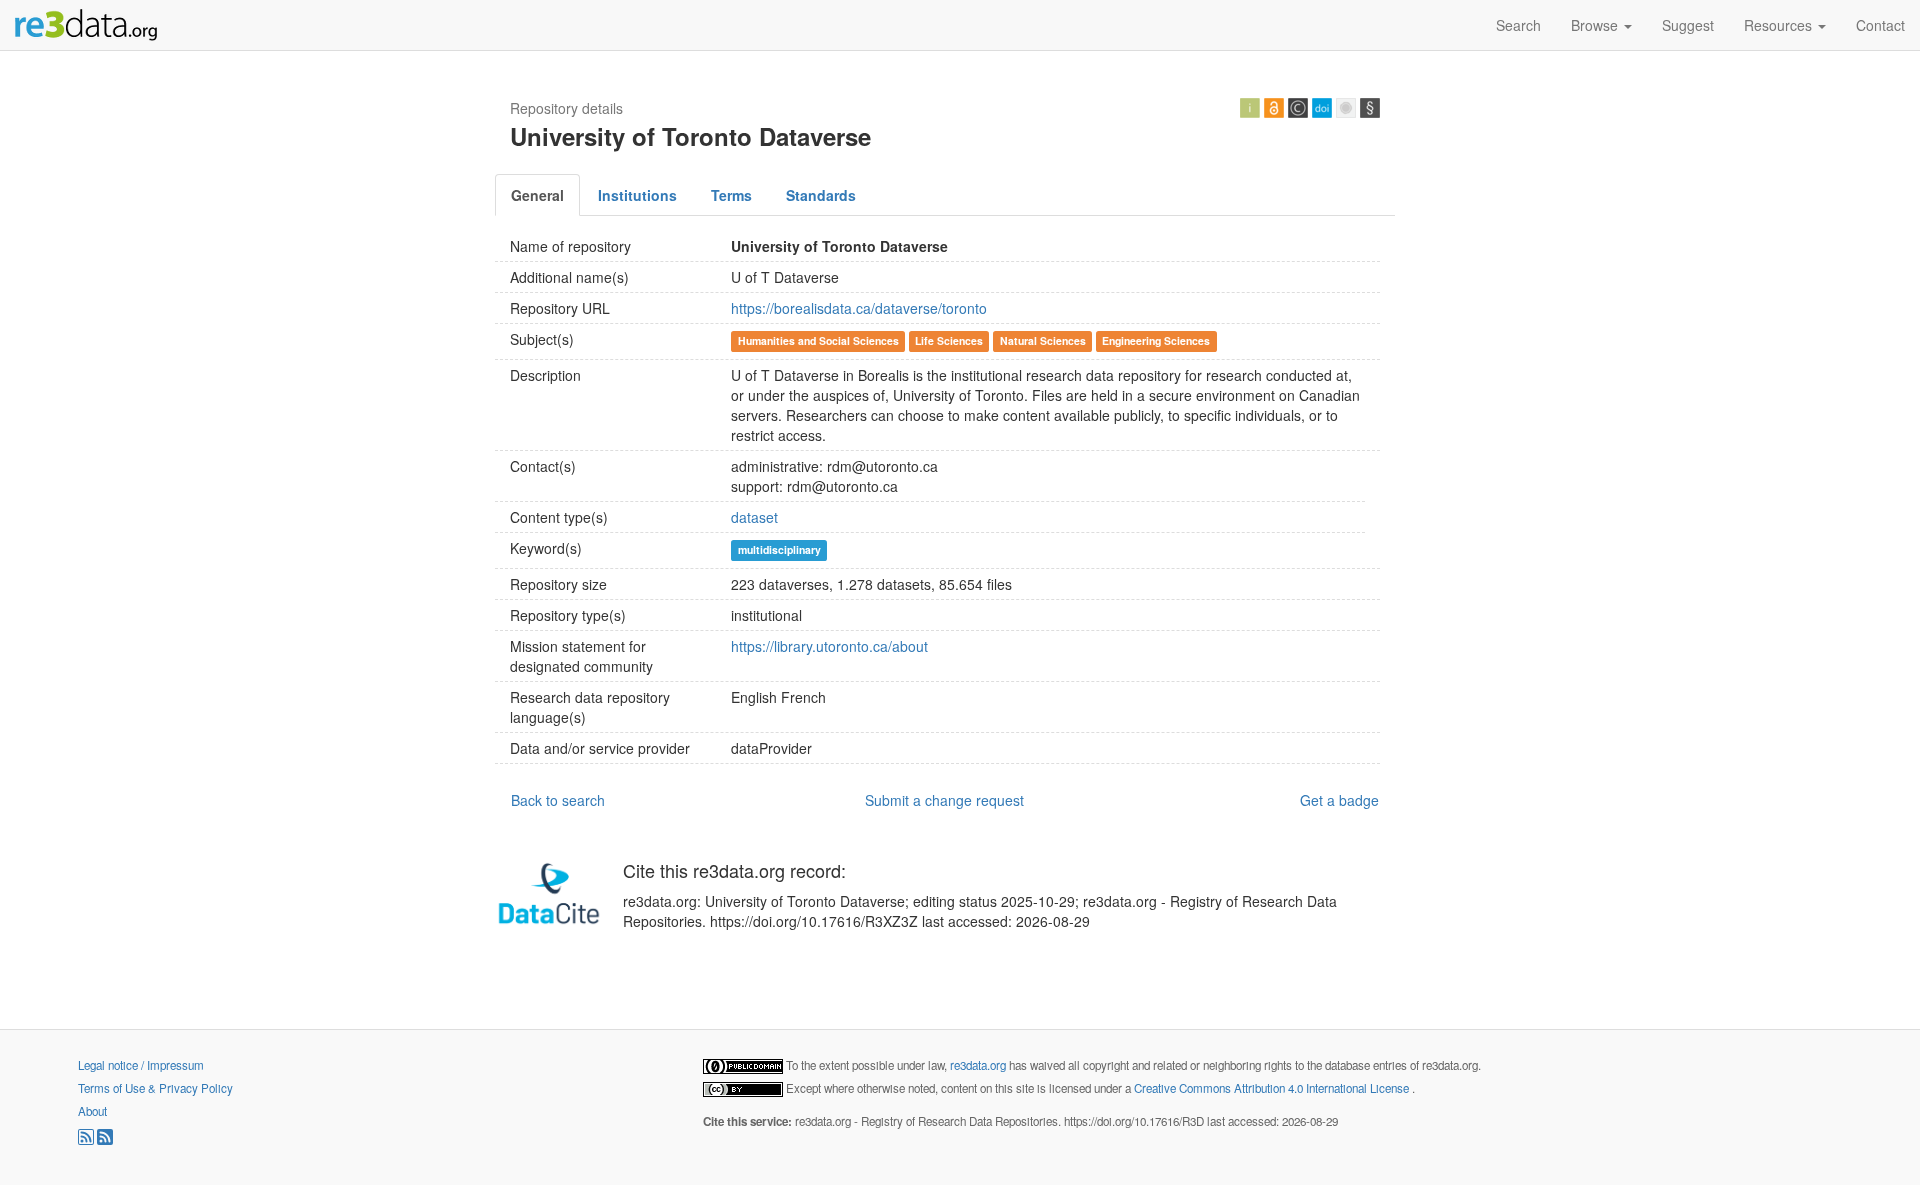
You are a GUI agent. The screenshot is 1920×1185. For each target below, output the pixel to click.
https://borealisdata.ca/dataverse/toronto (859, 308)
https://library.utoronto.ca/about (829, 646)
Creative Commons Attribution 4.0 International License (1273, 1088)
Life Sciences (949, 340)
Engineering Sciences (1156, 340)
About (92, 1111)
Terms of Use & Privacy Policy (155, 1088)
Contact (1880, 25)
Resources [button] (1780, 25)
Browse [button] (1596, 25)
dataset (754, 517)
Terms (731, 195)
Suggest (1688, 25)
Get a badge (1339, 800)
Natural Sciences (1043, 340)
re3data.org (979, 1065)
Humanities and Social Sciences (818, 340)
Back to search (558, 800)
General (537, 195)
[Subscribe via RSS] (87, 1140)
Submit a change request (944, 800)
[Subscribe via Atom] (105, 1140)
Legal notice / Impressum (141, 1065)
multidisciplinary (779, 549)
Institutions (637, 195)
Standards (821, 195)
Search (1518, 25)
